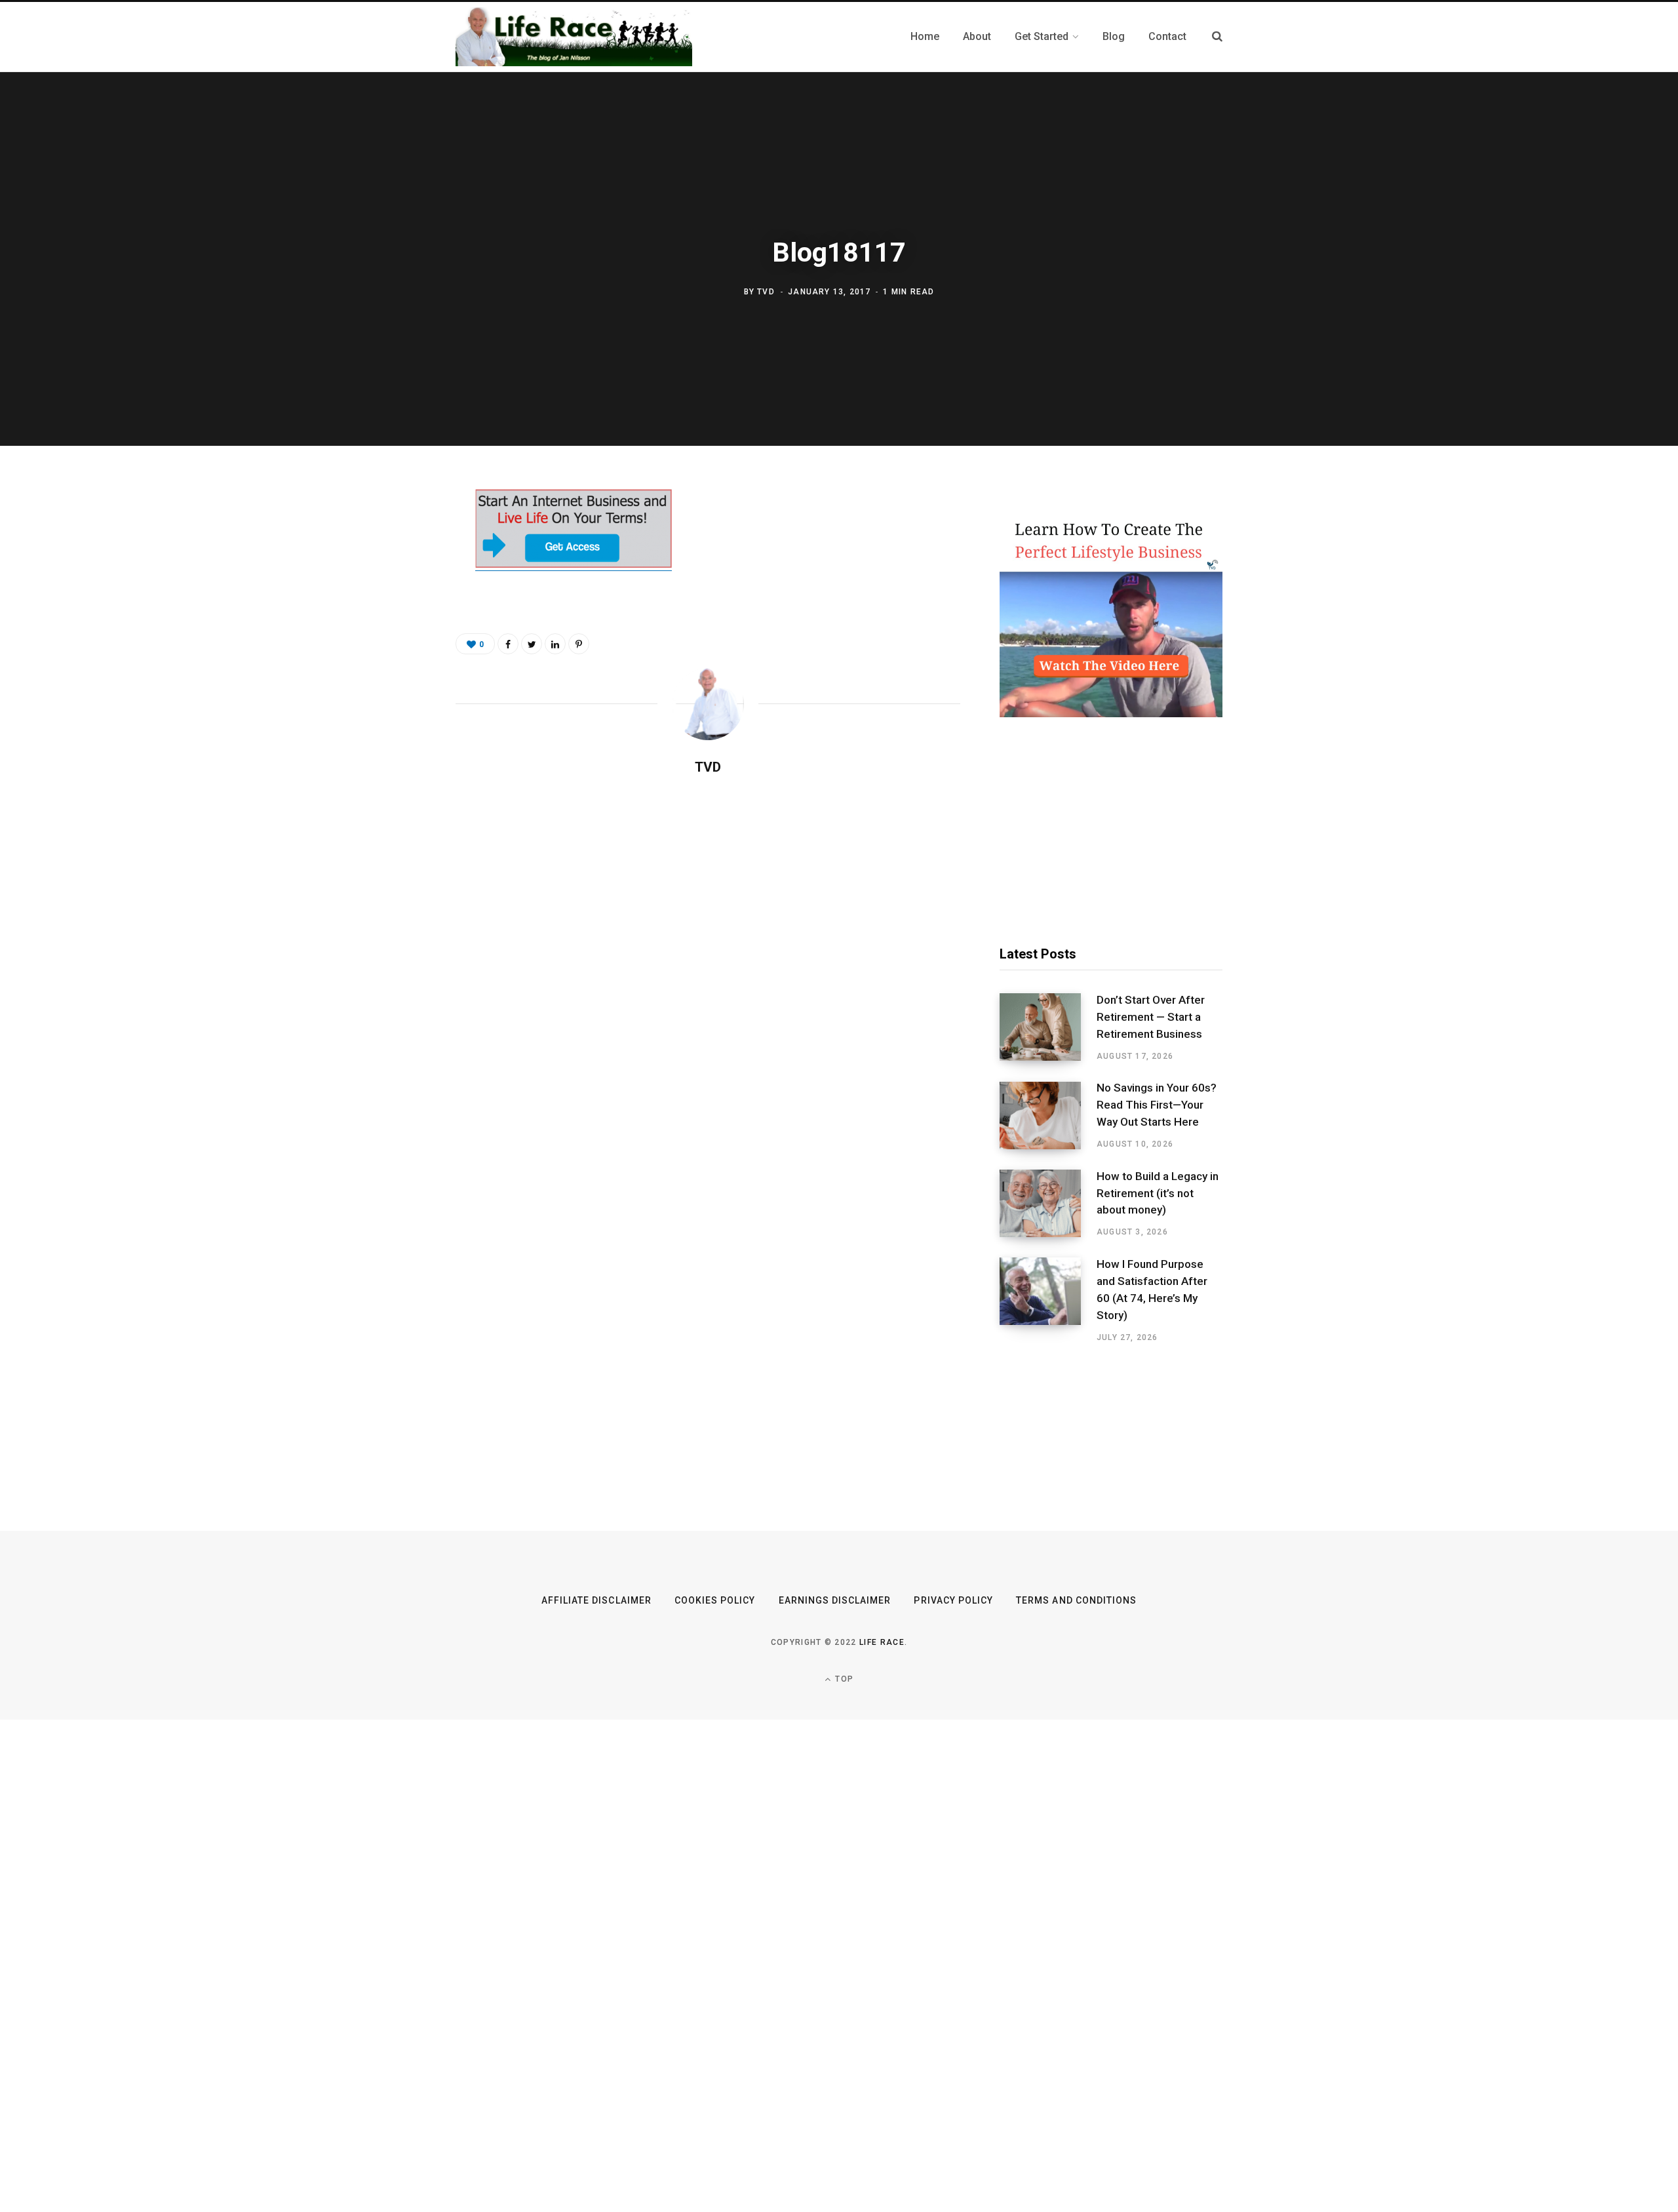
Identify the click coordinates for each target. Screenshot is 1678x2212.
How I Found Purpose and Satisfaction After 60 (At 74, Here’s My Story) (1152, 1289)
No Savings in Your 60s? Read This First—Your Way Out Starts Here (1157, 1105)
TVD (766, 292)
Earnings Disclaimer (835, 1600)
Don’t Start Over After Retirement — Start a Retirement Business (1151, 1017)
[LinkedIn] (555, 644)
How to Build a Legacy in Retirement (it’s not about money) (1158, 1193)
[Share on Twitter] (391, 572)
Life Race (882, 1642)
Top (843, 1679)
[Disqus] (708, 955)
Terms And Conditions (1076, 1600)
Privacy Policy (953, 1600)
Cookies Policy (715, 1600)
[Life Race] (574, 37)
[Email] (391, 642)
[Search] (1217, 36)
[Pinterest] (391, 607)
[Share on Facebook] (391, 538)
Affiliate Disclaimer (596, 1600)
